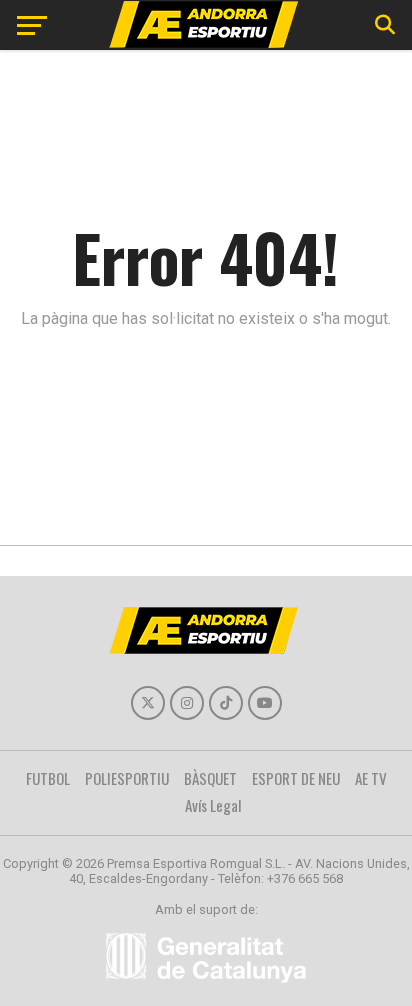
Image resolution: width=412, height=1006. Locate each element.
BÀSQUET (210, 778)
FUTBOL (48, 778)
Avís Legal (213, 805)
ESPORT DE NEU (296, 778)
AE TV (371, 778)
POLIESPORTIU (127, 778)
